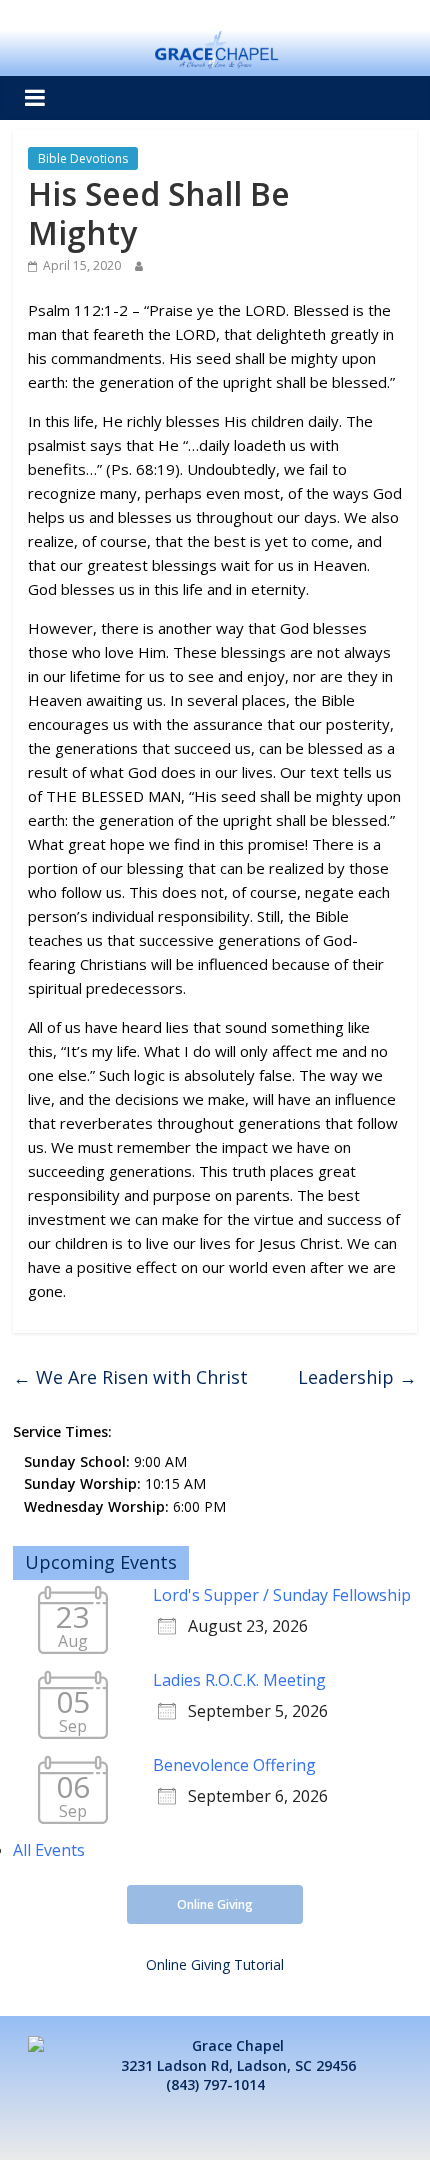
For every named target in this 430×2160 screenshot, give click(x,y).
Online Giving (215, 1904)
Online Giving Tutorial (215, 1964)
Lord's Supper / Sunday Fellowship (282, 1595)
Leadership (357, 1377)
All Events (49, 1850)
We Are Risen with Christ (130, 1377)
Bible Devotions (83, 158)
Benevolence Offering (234, 1765)
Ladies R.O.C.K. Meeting (239, 1680)
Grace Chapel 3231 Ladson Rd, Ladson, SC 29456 (238, 2055)
